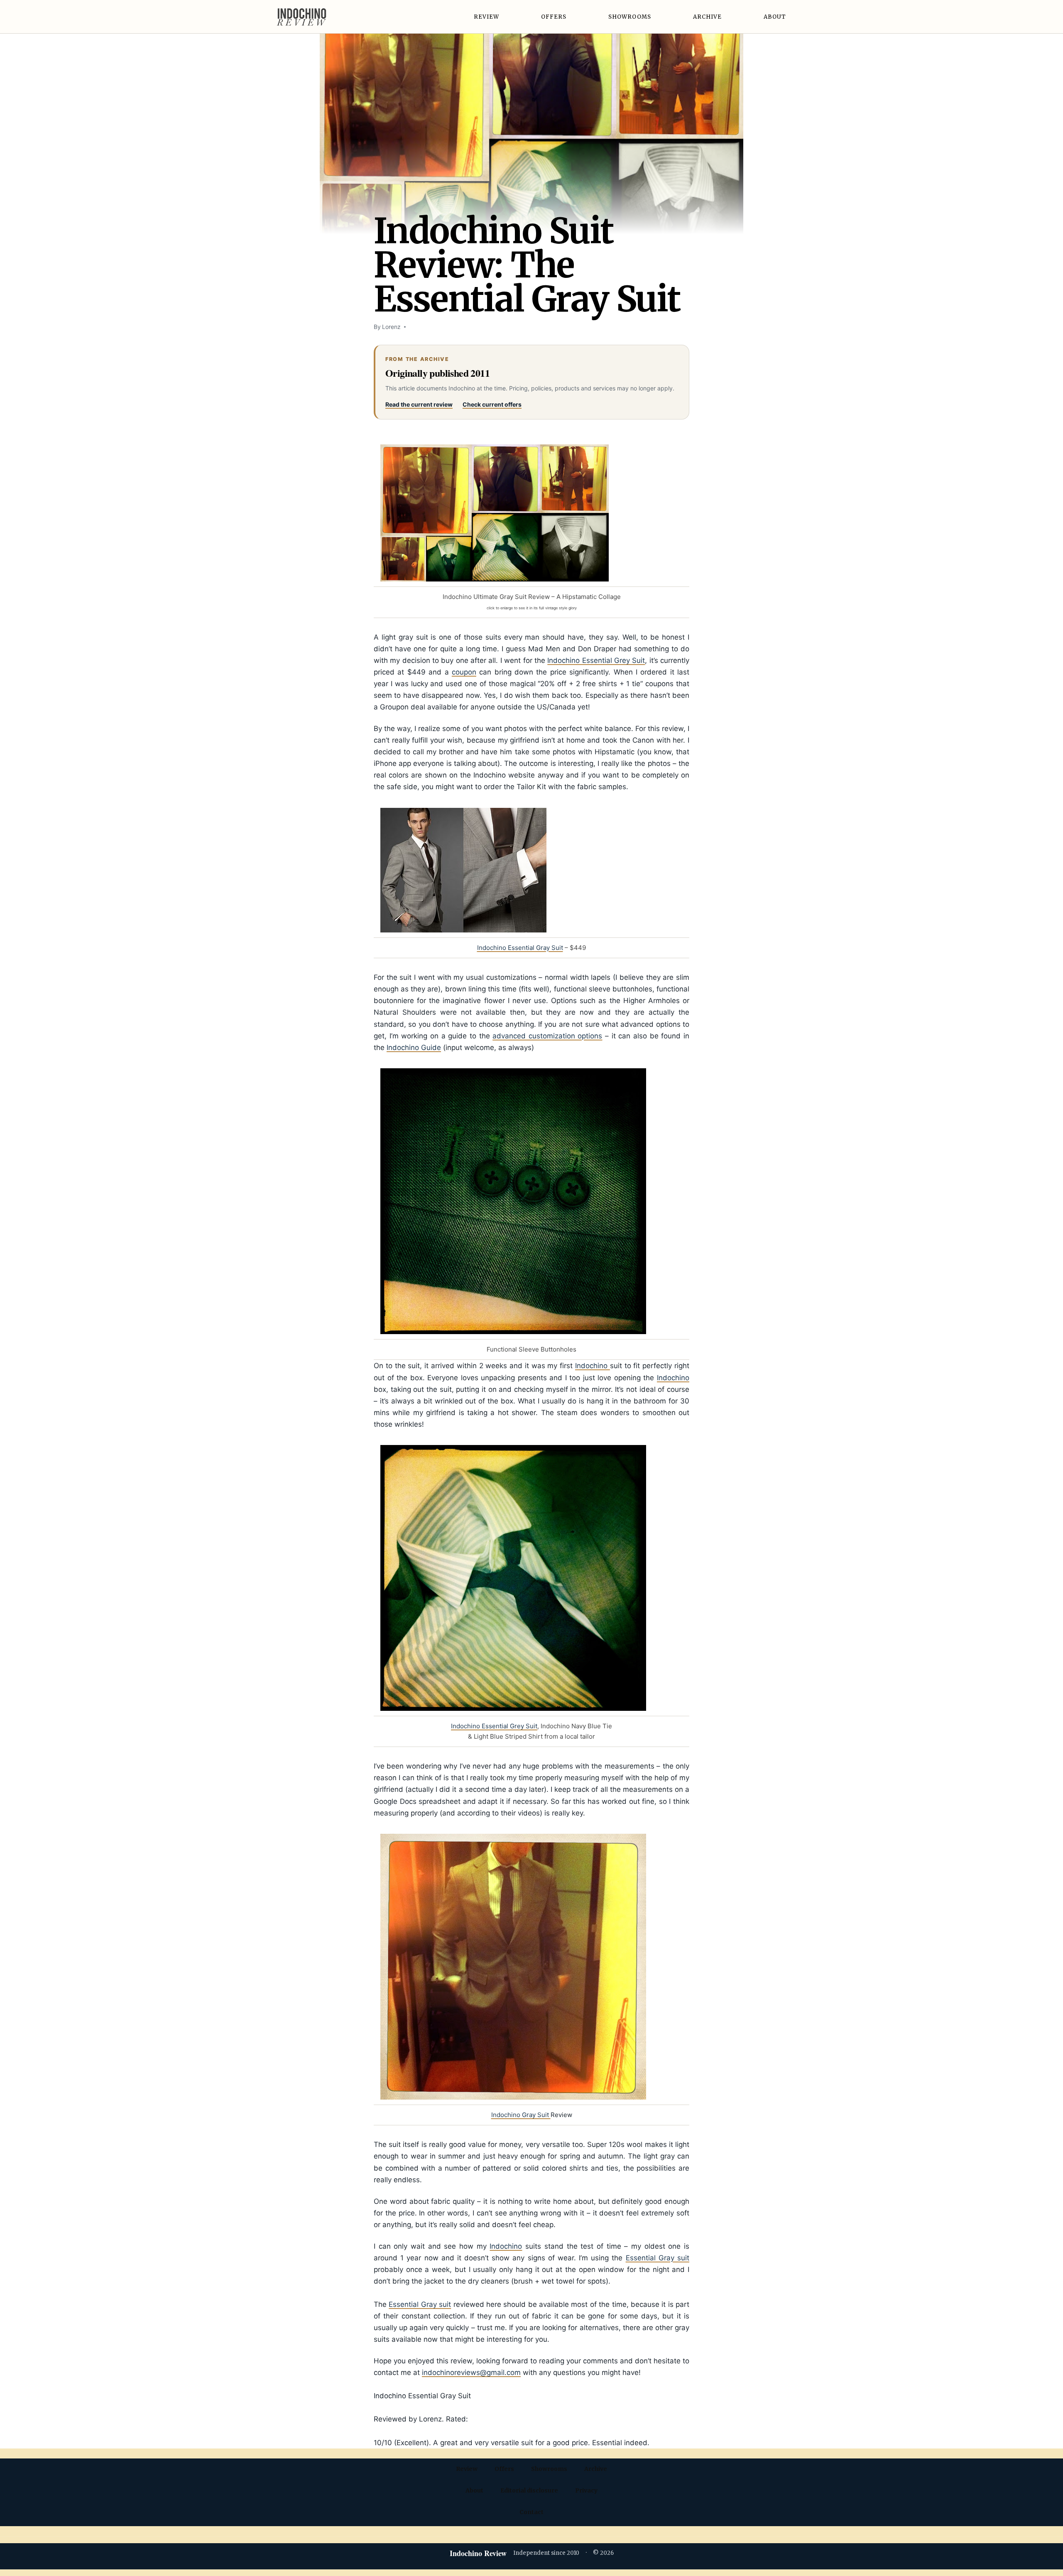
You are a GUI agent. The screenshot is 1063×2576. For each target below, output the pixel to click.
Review (486, 17)
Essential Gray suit (658, 2258)
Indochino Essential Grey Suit (596, 660)
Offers (554, 17)
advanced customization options (547, 1036)
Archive (707, 17)
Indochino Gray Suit (521, 2115)
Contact (531, 2512)
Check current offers (492, 404)
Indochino (593, 1366)
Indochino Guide (414, 1048)
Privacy (586, 2490)
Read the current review (419, 404)
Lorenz (391, 327)
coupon (464, 672)
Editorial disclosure (529, 2490)
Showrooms (630, 17)
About (775, 17)
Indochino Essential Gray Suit (520, 948)
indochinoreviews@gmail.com (471, 2372)
